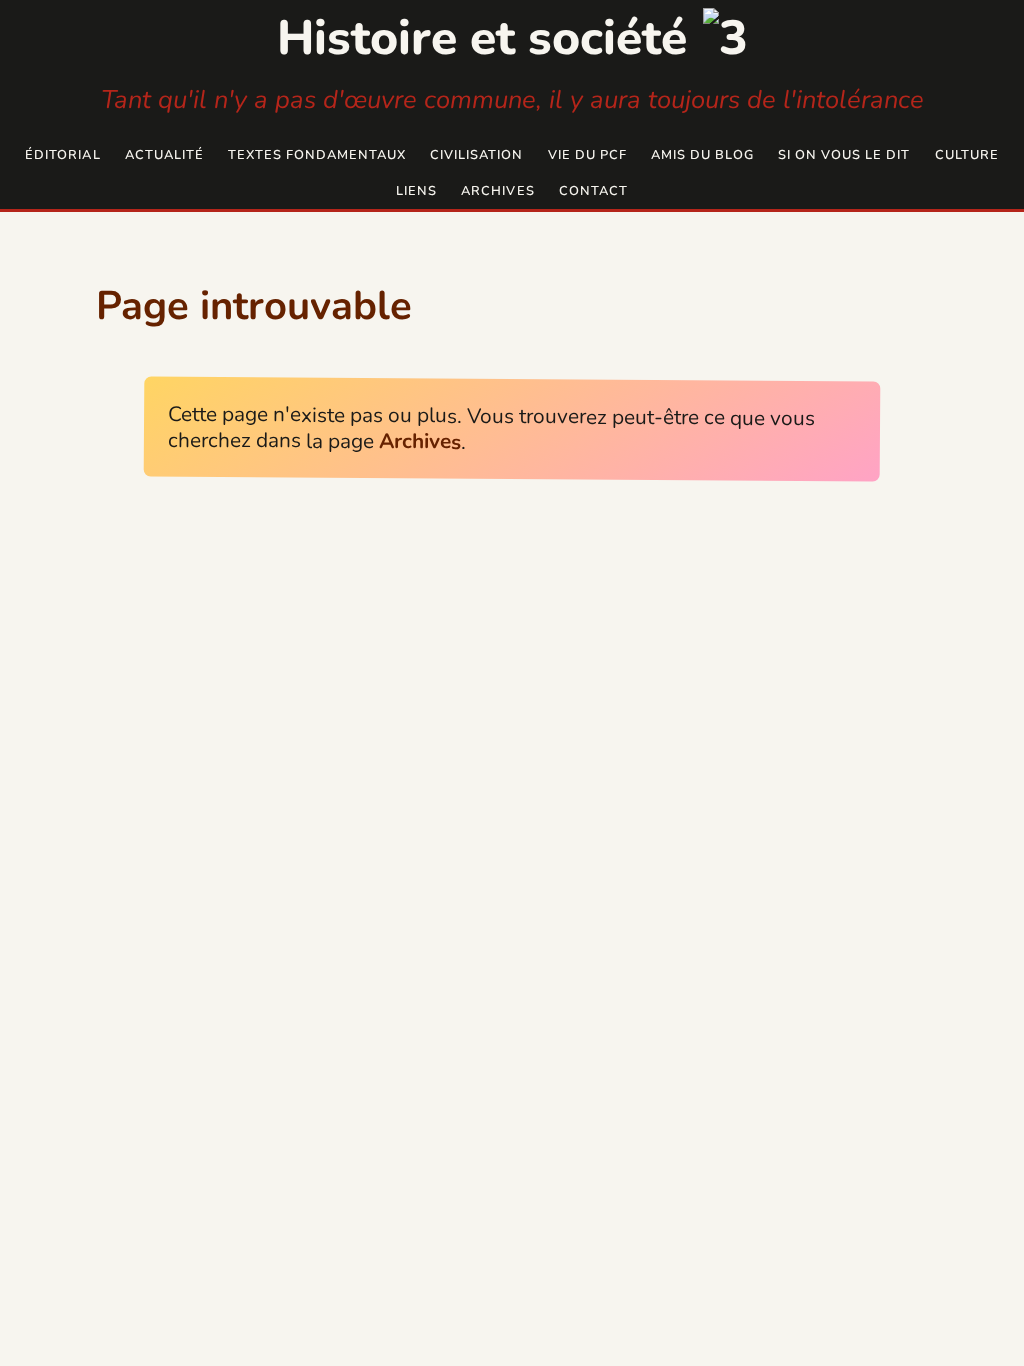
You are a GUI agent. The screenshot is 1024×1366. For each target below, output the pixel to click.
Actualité (164, 155)
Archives (497, 191)
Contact (593, 191)
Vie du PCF (587, 155)
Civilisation (476, 155)
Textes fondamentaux (317, 155)
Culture (967, 155)
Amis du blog (702, 155)
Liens (416, 191)
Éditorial (62, 155)
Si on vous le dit (844, 155)
